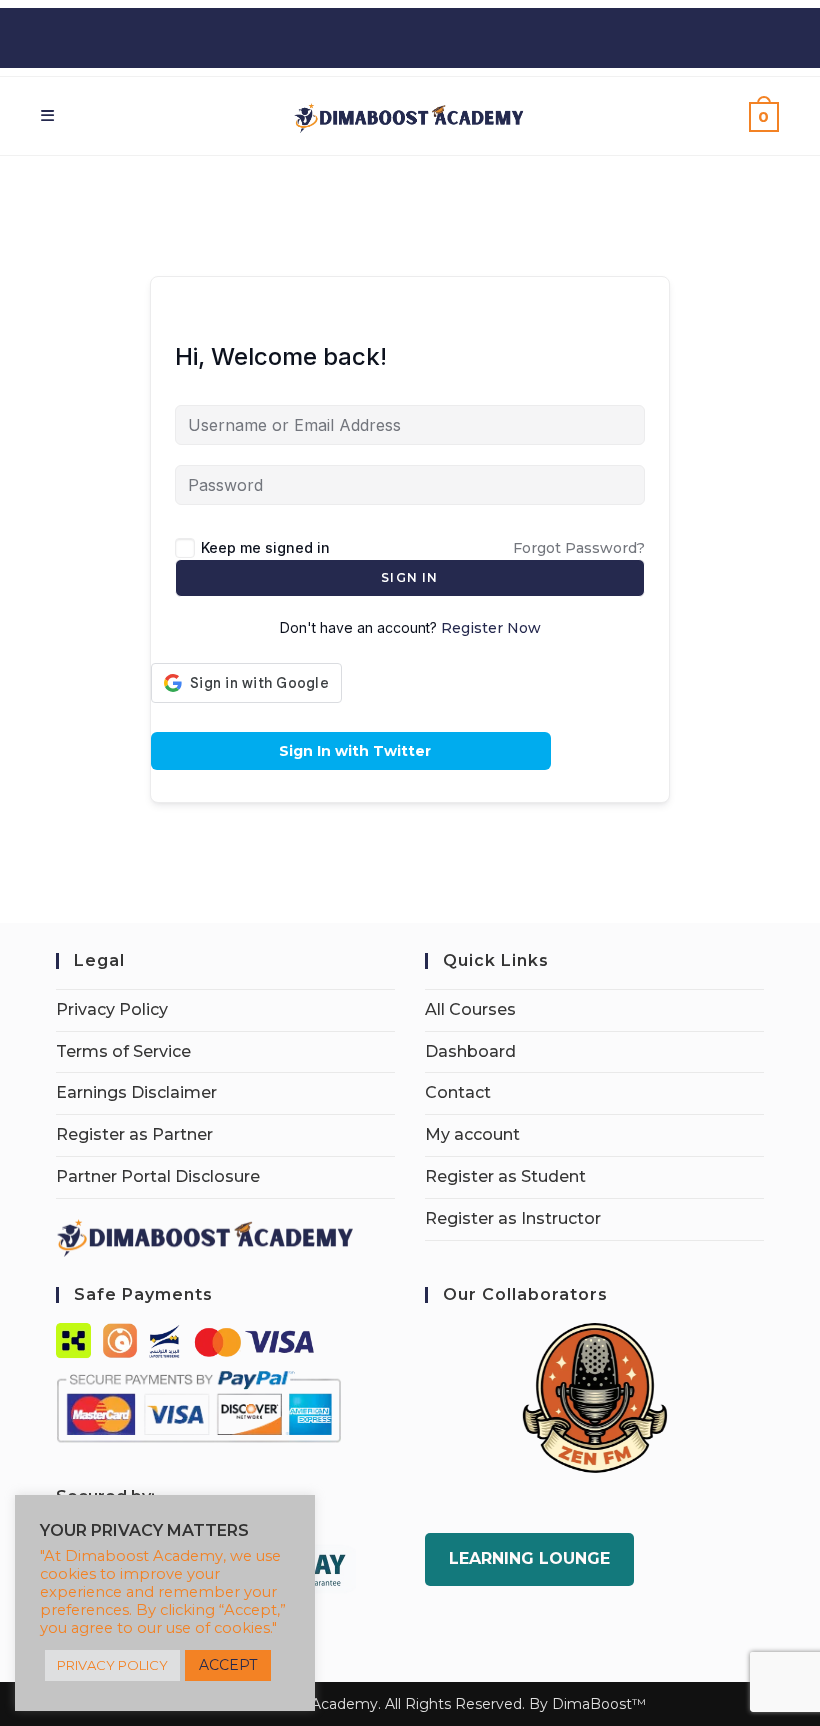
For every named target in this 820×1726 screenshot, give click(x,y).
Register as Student (505, 1176)
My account (472, 1134)
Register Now (491, 628)
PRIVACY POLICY (112, 1665)
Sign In (409, 577)
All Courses (470, 1009)
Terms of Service (123, 1051)
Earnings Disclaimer (136, 1092)
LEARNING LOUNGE (529, 1558)
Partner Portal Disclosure (158, 1176)
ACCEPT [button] (228, 1665)
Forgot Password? (579, 548)
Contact (458, 1092)
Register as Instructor (513, 1218)
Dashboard (470, 1051)
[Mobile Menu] (48, 115)
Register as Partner (134, 1134)
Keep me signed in (265, 547)
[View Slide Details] (595, 1398)
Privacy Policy (112, 1009)
